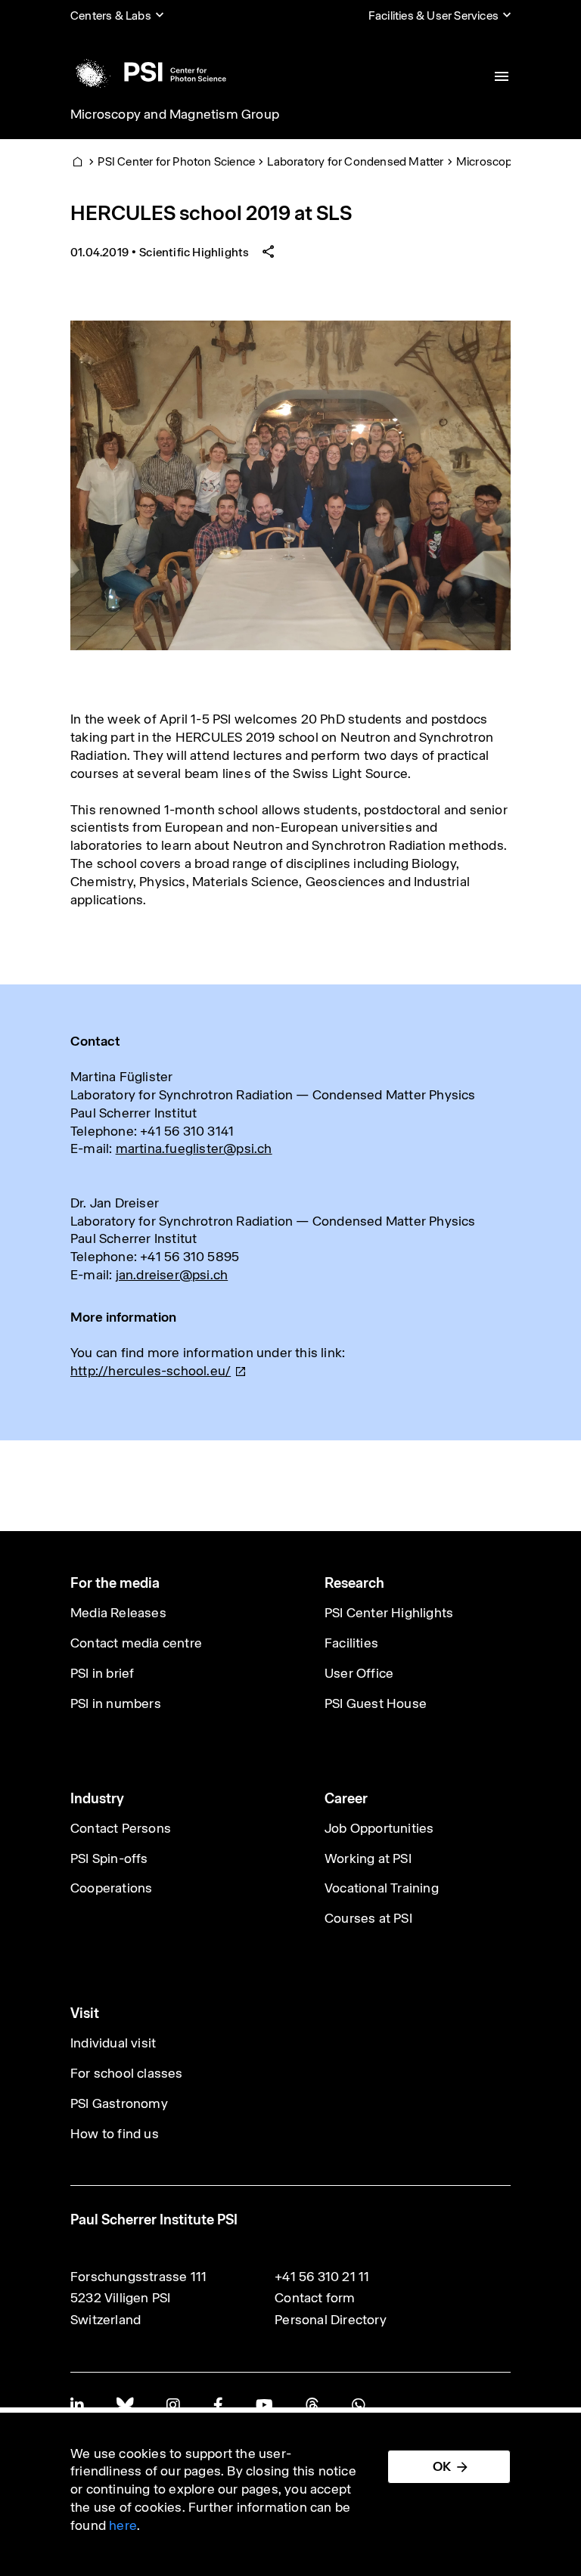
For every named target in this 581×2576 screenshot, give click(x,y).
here (123, 2525)
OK (442, 2466)
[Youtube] (264, 2405)
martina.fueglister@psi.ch (194, 1149)
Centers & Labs (111, 15)
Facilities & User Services (433, 15)
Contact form (315, 2298)
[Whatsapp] (358, 2405)
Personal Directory (331, 2320)
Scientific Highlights (194, 252)
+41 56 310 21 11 (322, 2277)
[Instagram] (173, 2405)
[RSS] (312, 2405)
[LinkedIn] (77, 2405)
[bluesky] (125, 2405)
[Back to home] (148, 72)
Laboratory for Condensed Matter (355, 161)
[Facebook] (218, 2405)
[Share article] (269, 252)
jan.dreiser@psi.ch (172, 1275)
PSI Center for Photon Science (176, 161)
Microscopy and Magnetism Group (175, 114)
